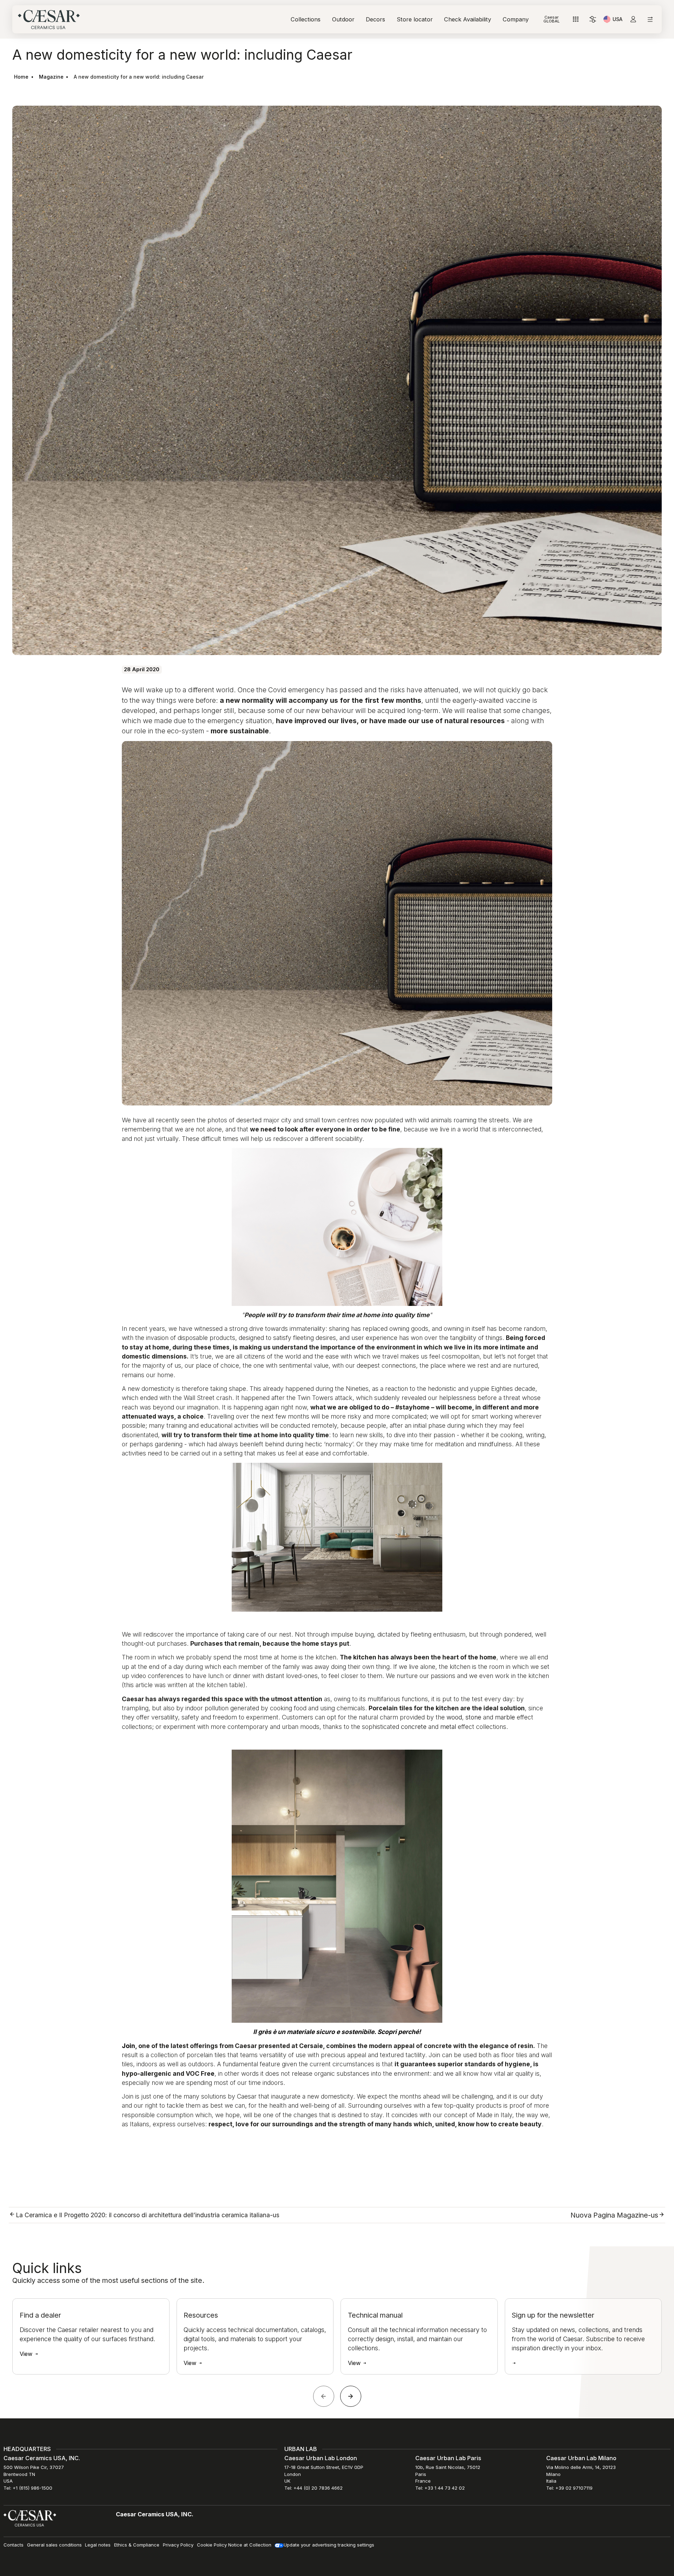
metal (448, 1727)
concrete (414, 1727)
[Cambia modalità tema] (593, 19)
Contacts (14, 2545)
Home (21, 77)
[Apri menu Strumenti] (576, 19)
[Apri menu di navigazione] (650, 19)
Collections (306, 19)
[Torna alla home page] (30, 2518)
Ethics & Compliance (137, 2545)
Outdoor (343, 19)
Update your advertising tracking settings (329, 2545)
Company (516, 19)
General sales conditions (54, 2545)
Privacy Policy (178, 2545)
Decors (375, 19)
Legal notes (98, 2545)
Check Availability (468, 19)
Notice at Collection (250, 2545)
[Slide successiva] (351, 2396)
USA (617, 20)
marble (505, 1717)
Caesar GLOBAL (551, 19)
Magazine (51, 77)
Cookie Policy (212, 2545)
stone (473, 1717)
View (27, 2354)
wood (454, 1717)
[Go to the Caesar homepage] (49, 19)
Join (128, 2046)
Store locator (415, 19)
